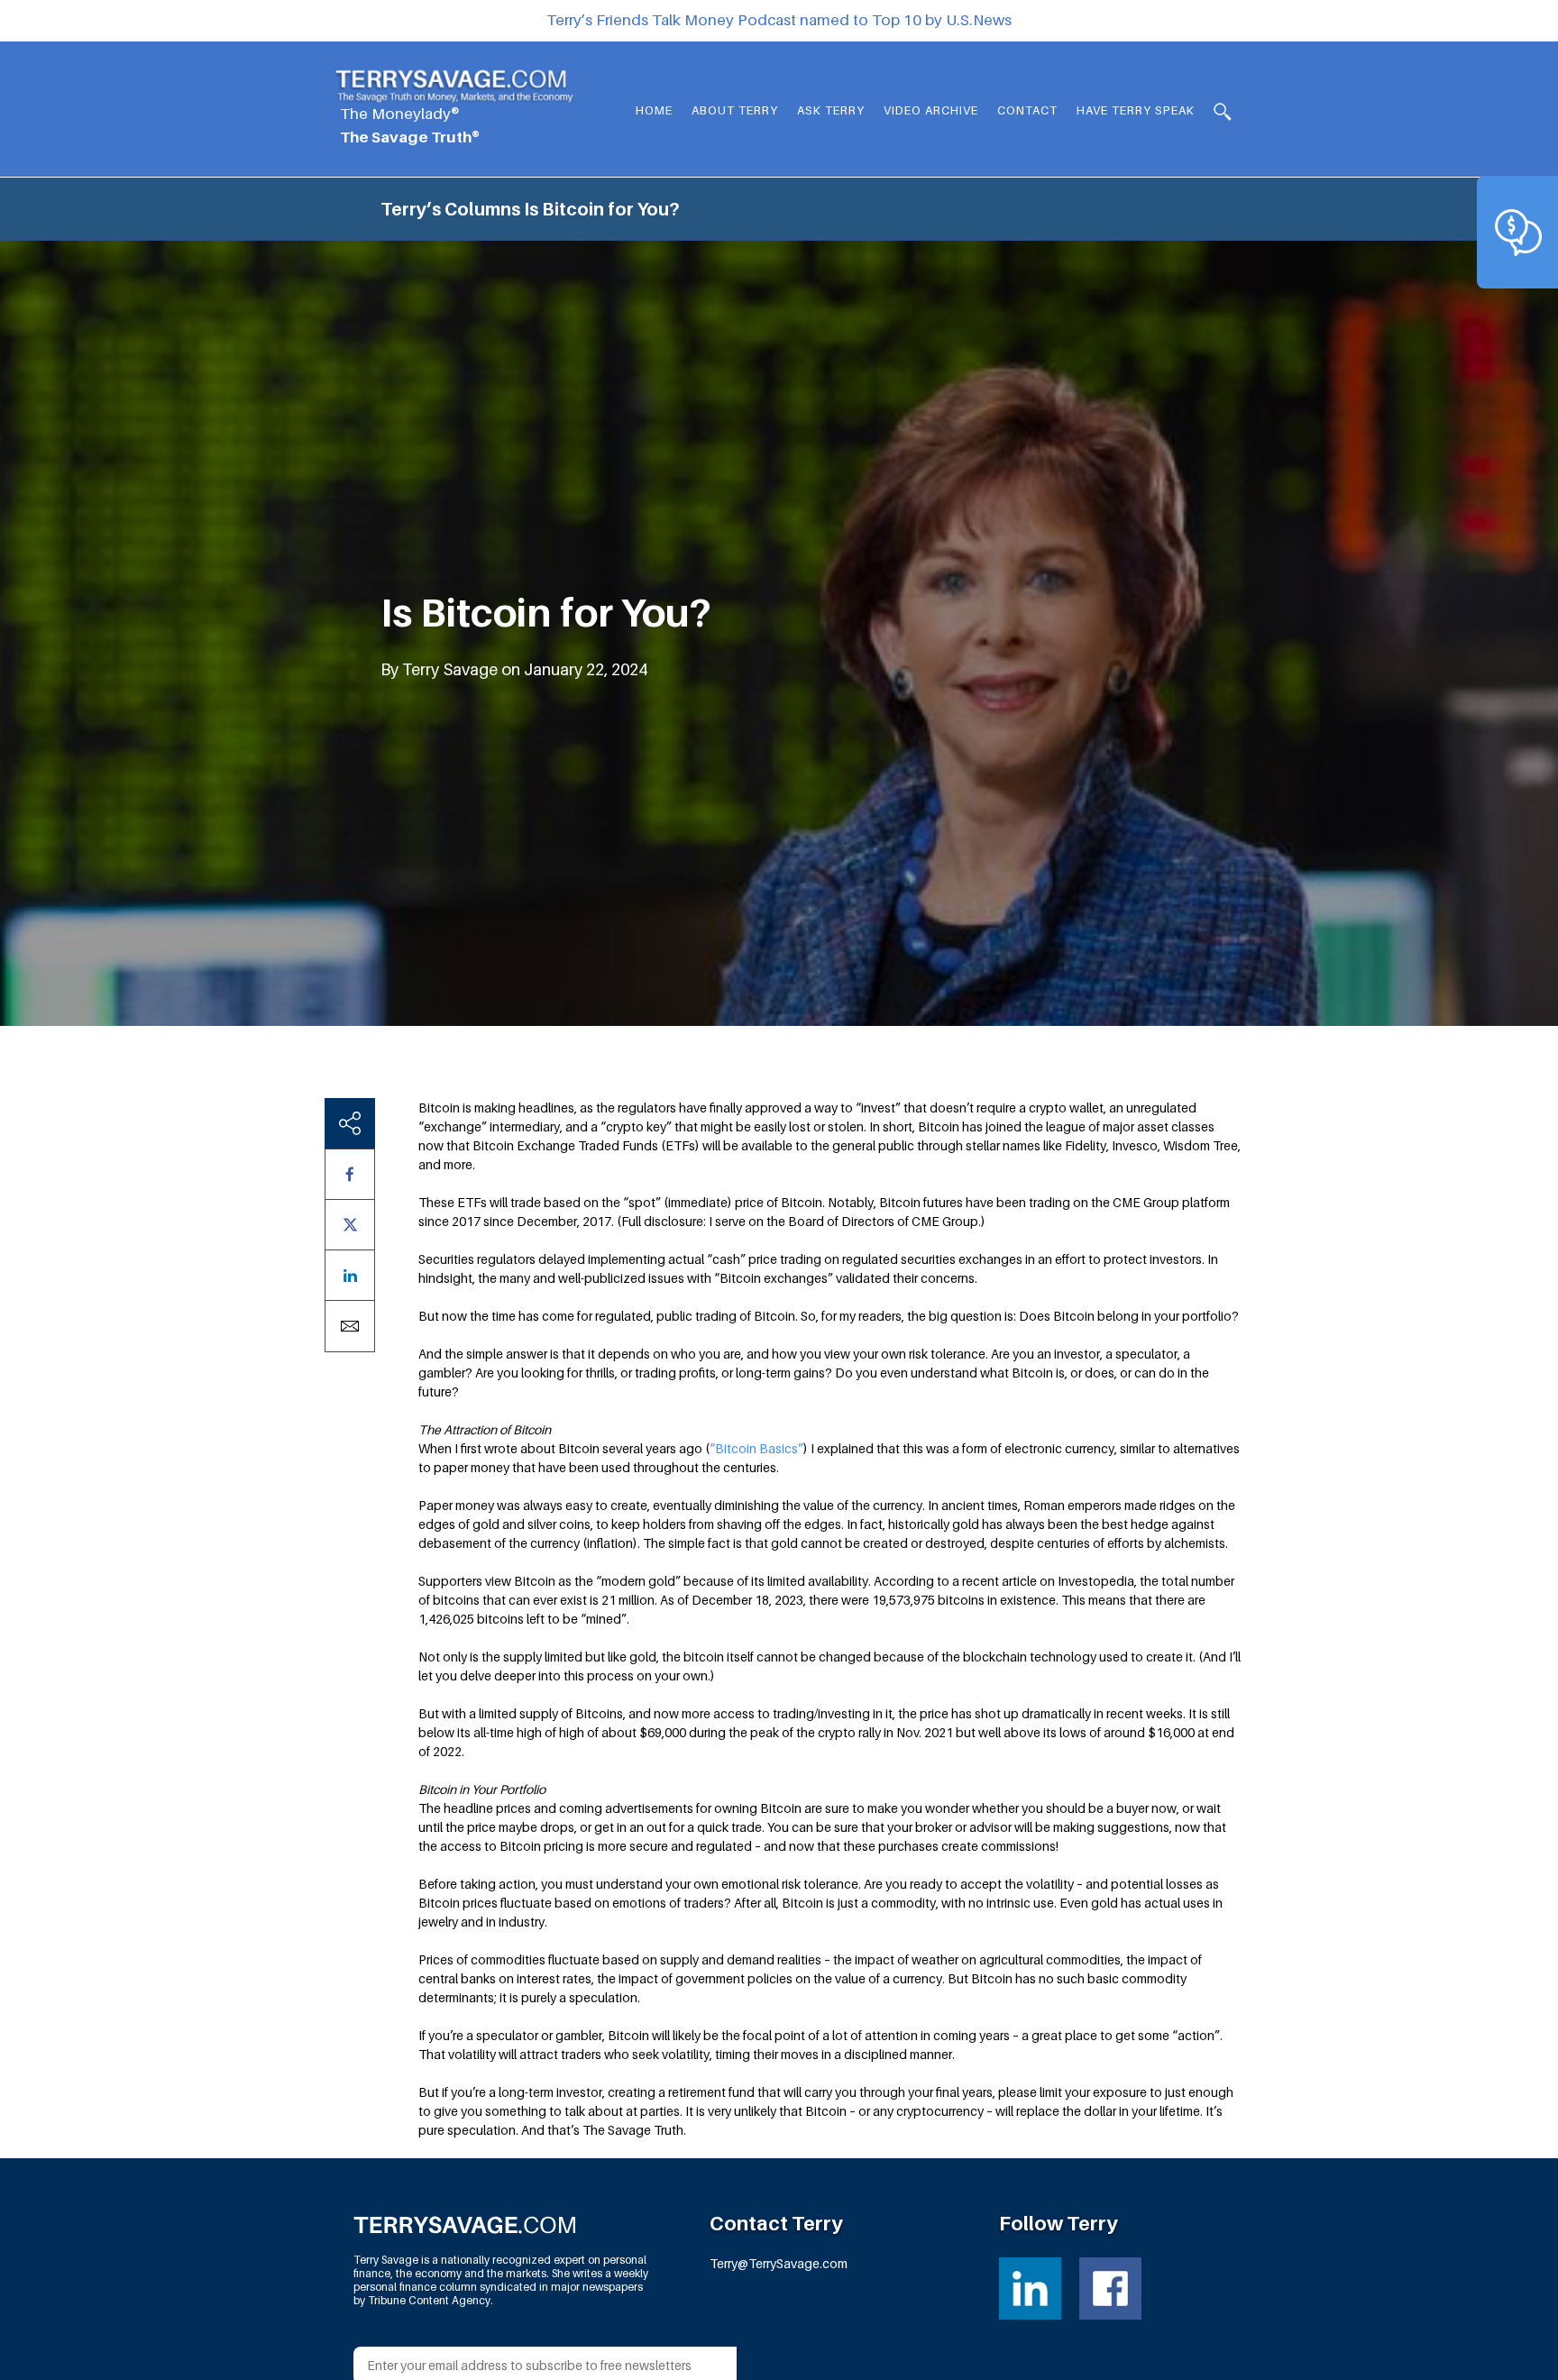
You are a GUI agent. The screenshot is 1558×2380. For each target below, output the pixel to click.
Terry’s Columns (450, 209)
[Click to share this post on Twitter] (350, 1225)
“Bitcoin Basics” (756, 1448)
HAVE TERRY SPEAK (1136, 110)
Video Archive (931, 110)
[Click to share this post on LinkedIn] (350, 1275)
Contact (1027, 110)
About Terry (735, 110)
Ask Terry (831, 110)
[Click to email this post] (350, 1326)
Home (654, 110)
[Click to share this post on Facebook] (350, 1174)
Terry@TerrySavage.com (779, 2263)
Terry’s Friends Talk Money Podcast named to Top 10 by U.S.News (779, 20)
